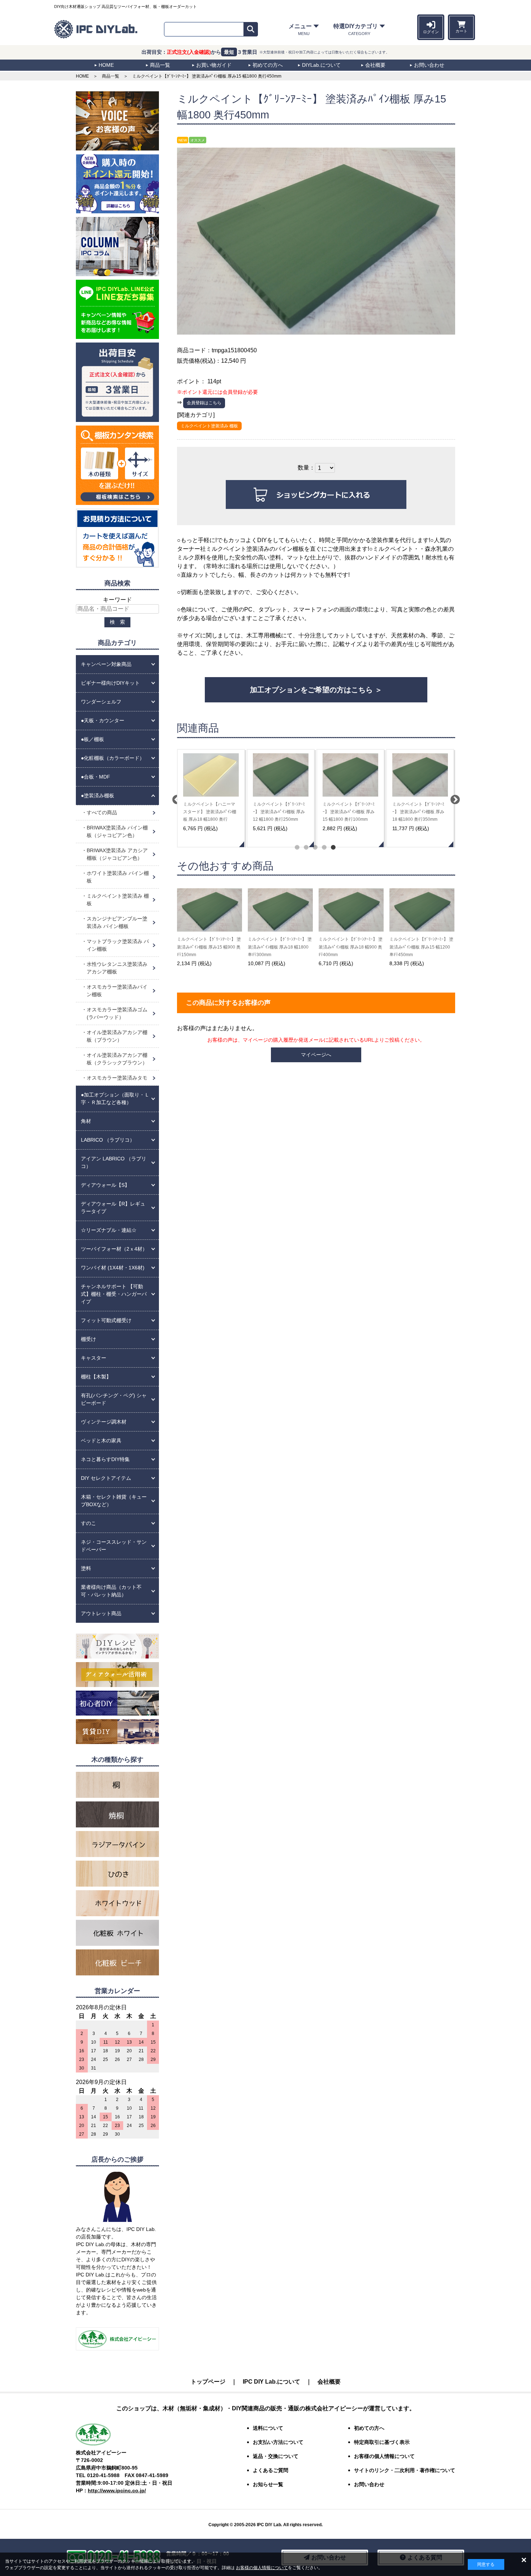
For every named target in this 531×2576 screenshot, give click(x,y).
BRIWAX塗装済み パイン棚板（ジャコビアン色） (117, 831)
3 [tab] (314, 847)
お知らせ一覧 (268, 2484)
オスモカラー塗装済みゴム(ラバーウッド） (117, 1013)
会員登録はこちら (204, 403)
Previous (175, 798)
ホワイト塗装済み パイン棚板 (118, 877)
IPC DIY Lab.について (271, 2382)
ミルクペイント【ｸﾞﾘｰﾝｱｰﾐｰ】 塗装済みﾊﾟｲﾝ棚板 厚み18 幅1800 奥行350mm (418, 812)
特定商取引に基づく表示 (382, 2442)
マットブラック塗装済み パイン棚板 (118, 945)
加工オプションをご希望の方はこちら (311, 690)
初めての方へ (369, 2428)
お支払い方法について (278, 2442)
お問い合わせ (369, 2484)
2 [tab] (305, 847)
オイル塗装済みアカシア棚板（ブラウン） (117, 1036)
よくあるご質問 (271, 2470)
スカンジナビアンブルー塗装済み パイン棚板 (117, 922)
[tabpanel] (211, 798)
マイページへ (316, 1055)
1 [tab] (296, 847)
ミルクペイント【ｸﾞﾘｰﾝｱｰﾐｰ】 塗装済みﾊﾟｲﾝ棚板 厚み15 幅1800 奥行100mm (349, 812)
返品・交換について (276, 2456)
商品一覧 (111, 76)
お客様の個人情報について (262, 2568)
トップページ (208, 2382)
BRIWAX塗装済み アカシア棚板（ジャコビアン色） (117, 854)
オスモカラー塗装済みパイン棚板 (117, 991)
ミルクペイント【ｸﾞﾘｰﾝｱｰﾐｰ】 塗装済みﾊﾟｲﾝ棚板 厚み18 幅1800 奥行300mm (280, 947)
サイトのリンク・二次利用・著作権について (405, 2470)
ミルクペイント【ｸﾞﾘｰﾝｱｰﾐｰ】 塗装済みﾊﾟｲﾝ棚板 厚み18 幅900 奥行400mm (351, 947)
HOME (82, 76)
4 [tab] (323, 847)
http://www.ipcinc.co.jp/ (117, 2490)
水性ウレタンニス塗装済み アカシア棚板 (117, 968)
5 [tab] (333, 847)
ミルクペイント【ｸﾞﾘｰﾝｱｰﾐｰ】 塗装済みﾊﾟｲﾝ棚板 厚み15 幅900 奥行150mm (209, 947)
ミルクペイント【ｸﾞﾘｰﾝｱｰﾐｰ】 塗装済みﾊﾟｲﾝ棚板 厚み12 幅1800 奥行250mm (279, 812)
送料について (268, 2428)
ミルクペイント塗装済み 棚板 (209, 426)
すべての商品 (102, 812)
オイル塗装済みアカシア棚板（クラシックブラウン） (117, 1059)
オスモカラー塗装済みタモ (117, 1078)
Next (453, 798)
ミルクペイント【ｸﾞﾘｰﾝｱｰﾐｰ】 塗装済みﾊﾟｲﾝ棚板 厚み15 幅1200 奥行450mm (421, 947)
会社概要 (329, 2382)
